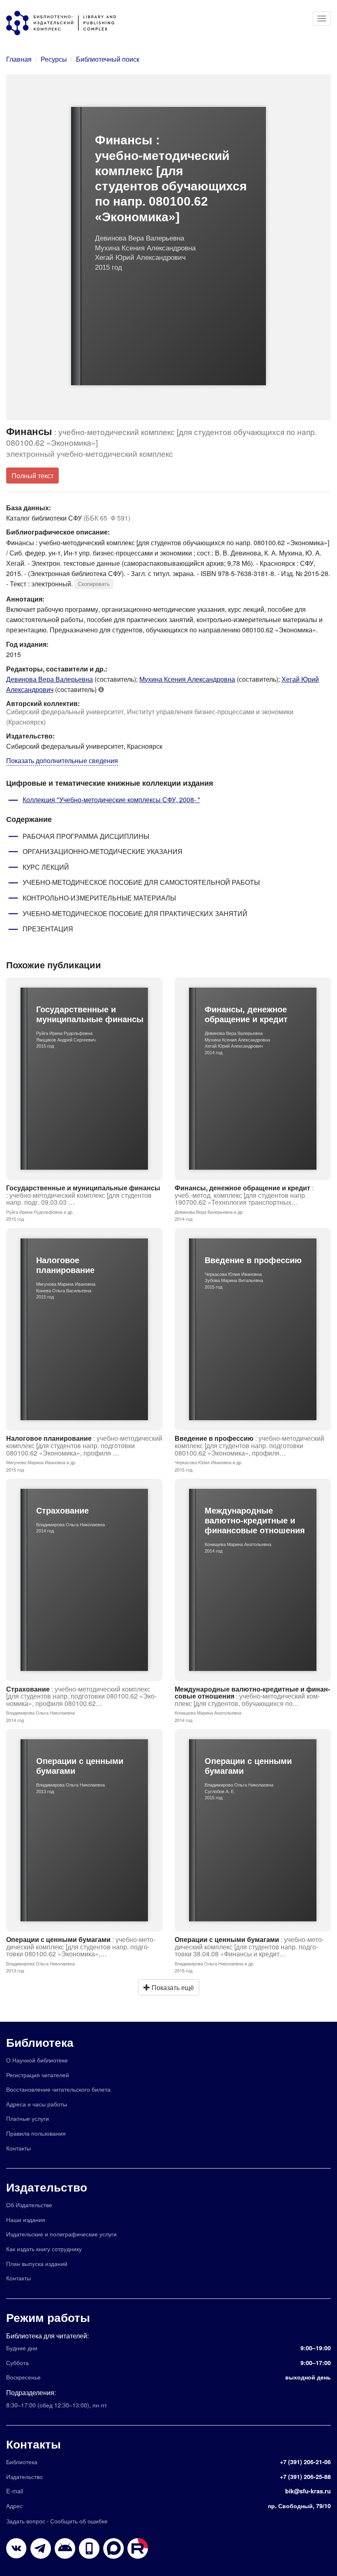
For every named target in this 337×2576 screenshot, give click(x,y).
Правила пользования (36, 2133)
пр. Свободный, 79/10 (299, 2506)
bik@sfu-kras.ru (308, 2491)
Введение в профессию (249, 1445)
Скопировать (94, 584)
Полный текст (32, 476)
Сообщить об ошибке (79, 2521)
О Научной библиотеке (37, 2060)
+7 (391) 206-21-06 (305, 2462)
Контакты (18, 2148)
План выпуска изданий (37, 2263)
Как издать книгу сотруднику (44, 2249)
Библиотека (40, 2042)
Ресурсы (54, 59)
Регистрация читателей (38, 2075)
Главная (19, 59)
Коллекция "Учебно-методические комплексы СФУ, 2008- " (111, 800)
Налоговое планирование (84, 1445)
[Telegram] (41, 2548)
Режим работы (48, 2317)
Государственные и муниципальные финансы (83, 1195)
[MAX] (113, 2548)
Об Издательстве (29, 2205)
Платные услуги (28, 2118)
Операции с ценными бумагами (81, 1946)
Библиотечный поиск (108, 59)
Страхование (81, 1696)
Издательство (47, 2187)
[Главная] (65, 23)
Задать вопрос (26, 2521)
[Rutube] (138, 2548)
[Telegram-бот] (65, 2548)
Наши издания (26, 2219)
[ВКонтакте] (16, 2548)
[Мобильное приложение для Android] (89, 2548)
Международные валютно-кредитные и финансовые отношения (252, 1696)
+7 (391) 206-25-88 (305, 2476)
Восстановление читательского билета (58, 2089)
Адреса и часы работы (37, 2104)
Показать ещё (172, 1987)
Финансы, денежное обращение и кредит (244, 1195)
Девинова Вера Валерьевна (50, 679)
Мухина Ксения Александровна (187, 679)
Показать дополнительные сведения (62, 760)
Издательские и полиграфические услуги (61, 2234)
